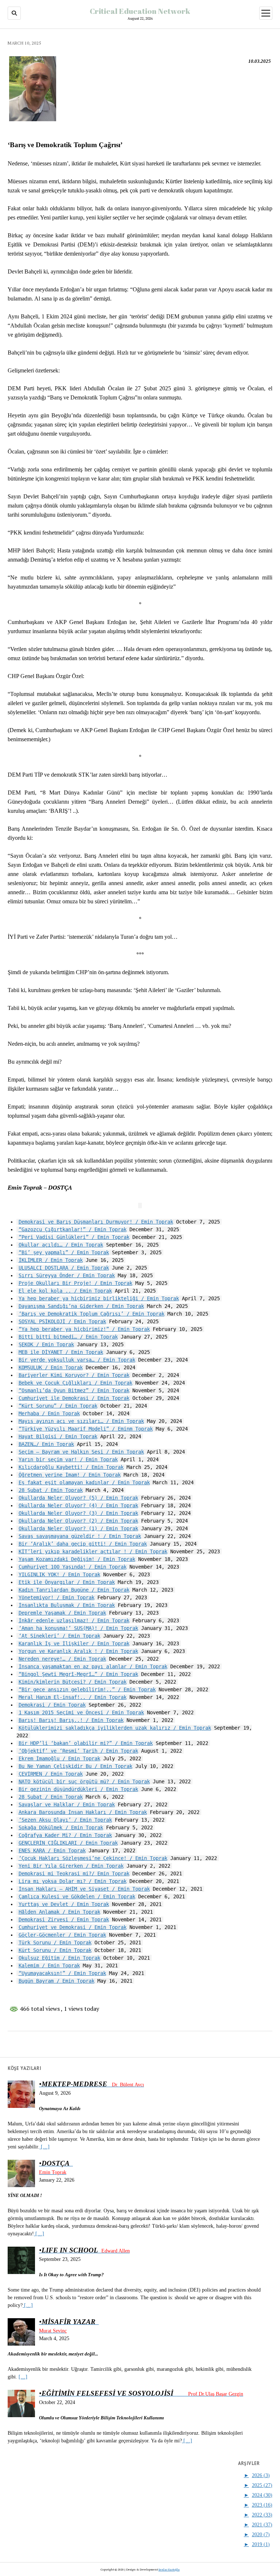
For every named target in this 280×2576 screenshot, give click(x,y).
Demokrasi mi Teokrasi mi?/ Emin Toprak (74, 1873)
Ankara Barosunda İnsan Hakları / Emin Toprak (83, 1812)
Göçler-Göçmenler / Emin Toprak (62, 1935)
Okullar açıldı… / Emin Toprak (61, 1245)
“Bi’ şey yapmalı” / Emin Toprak (64, 1252)
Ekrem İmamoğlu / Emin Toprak (59, 1758)
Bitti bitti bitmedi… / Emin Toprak (68, 1337)
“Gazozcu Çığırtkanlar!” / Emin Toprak (73, 1229)
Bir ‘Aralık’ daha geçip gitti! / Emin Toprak (83, 1544)
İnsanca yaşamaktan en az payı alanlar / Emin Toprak (93, 1666)
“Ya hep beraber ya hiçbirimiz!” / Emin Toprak (84, 1329)
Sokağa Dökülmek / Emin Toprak (61, 1827)
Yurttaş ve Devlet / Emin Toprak (64, 1904)
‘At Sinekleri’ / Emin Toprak (59, 1636)
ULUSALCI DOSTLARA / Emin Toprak (64, 1268)
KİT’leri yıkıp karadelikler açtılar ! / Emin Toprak (93, 1551)
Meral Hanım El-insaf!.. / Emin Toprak (73, 1697)
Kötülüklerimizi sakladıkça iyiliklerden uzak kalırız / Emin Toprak (115, 1728)
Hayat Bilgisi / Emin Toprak (58, 1436)
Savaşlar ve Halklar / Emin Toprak (67, 1804)
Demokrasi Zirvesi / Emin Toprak (64, 1919)
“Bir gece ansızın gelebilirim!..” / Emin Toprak (87, 1689)
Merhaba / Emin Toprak (49, 1413)
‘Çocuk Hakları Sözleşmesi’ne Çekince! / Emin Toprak (93, 1858)
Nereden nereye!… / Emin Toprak (62, 1659)
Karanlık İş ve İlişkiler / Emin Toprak (74, 1643)
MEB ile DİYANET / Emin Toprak (61, 1352)
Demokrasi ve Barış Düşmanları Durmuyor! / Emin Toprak (96, 1222)
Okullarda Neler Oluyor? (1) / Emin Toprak (78, 1528)
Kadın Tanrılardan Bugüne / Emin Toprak (74, 1590)
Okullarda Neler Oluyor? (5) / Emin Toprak (78, 1498)
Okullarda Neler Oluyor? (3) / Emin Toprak (78, 1513)
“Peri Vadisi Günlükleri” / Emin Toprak (74, 1237)
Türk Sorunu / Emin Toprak (55, 1942)
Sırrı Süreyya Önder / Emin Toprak (67, 1275)
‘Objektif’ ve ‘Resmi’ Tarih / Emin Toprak (78, 1751)
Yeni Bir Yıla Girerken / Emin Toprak (71, 1866)
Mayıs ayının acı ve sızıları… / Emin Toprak (81, 1421)
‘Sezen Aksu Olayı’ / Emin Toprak (65, 1820)
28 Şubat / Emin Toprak (51, 1490)
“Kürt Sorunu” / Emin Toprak (58, 1406)
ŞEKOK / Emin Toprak (46, 1344)
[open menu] (266, 13)
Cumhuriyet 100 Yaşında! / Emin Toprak (73, 1567)
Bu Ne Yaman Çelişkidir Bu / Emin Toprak (75, 1766)
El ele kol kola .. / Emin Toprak (65, 1291)
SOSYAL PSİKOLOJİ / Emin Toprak (62, 1321)
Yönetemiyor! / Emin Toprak (57, 1597)
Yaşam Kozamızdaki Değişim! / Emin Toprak (77, 1559)
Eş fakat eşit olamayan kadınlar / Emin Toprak (84, 1482)
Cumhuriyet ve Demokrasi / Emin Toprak (73, 1927)
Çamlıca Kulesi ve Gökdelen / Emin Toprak (77, 1896)
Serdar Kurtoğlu (169, 2569)
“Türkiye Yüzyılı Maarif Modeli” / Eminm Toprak (86, 1429)
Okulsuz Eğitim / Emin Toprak (59, 1958)
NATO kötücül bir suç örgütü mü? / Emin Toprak (84, 1781)
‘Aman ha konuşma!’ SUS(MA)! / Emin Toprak (78, 1628)
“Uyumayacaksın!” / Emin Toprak (62, 1973)
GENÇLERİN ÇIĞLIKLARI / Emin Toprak (68, 1843)
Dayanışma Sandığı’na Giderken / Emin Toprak (81, 1306)
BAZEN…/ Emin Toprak (46, 1444)
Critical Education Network (140, 11)
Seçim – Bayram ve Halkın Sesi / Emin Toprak (81, 1452)
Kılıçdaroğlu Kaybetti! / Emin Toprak (71, 1467)
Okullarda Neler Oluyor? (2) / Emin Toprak (78, 1521)
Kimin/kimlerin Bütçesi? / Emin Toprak (73, 1682)
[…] (44, 2147)
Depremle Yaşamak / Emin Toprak (62, 1613)
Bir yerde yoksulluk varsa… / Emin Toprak (77, 1360)
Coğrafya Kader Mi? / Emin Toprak (65, 1835)
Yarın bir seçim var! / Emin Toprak (68, 1459)
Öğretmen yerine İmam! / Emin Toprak (70, 1475)
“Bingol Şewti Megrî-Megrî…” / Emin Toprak (78, 1674)
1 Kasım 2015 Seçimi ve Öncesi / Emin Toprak (81, 1712)
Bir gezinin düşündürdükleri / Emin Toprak (78, 1789)
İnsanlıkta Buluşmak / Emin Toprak (67, 1605)
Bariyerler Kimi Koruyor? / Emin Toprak (74, 1375)
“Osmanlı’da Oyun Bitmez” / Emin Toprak (74, 1390)
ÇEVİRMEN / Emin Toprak (51, 1774)
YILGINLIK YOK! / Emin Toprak (59, 1574)
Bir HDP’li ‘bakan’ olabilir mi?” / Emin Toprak (86, 1743)
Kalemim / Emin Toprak (49, 1966)
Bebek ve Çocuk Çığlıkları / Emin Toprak (75, 1383)
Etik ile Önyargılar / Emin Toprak (67, 1582)
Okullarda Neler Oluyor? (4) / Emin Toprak (78, 1505)
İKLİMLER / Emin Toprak (51, 1260)
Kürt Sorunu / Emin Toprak (55, 1950)
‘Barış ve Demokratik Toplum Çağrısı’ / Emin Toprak (92, 1314)
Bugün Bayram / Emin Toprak (57, 1981)
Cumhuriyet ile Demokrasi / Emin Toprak (74, 1398)
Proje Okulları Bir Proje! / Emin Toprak (75, 1283)
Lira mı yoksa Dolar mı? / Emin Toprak (73, 1881)
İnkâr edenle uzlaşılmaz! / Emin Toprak (74, 1620)
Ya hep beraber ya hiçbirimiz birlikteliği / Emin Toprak (99, 1298)
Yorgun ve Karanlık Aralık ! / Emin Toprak (78, 1651)
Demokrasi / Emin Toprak (52, 1705)
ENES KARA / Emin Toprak (52, 1850)
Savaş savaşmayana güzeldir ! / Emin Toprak (80, 1536)
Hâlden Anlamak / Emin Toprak (59, 1912)
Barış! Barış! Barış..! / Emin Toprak (71, 1720)
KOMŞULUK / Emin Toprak (51, 1367)
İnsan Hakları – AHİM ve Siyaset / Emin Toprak (84, 1889)
